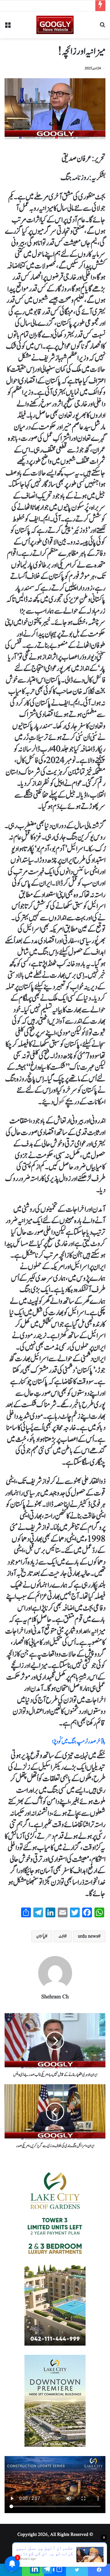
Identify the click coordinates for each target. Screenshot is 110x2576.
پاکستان (41, 1936)
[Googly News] (55, 25)
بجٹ (61, 1936)
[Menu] (8, 27)
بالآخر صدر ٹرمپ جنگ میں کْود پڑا (79, 1742)
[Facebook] (99, 2570)
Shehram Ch (55, 1997)
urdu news (88, 1936)
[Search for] (102, 27)
